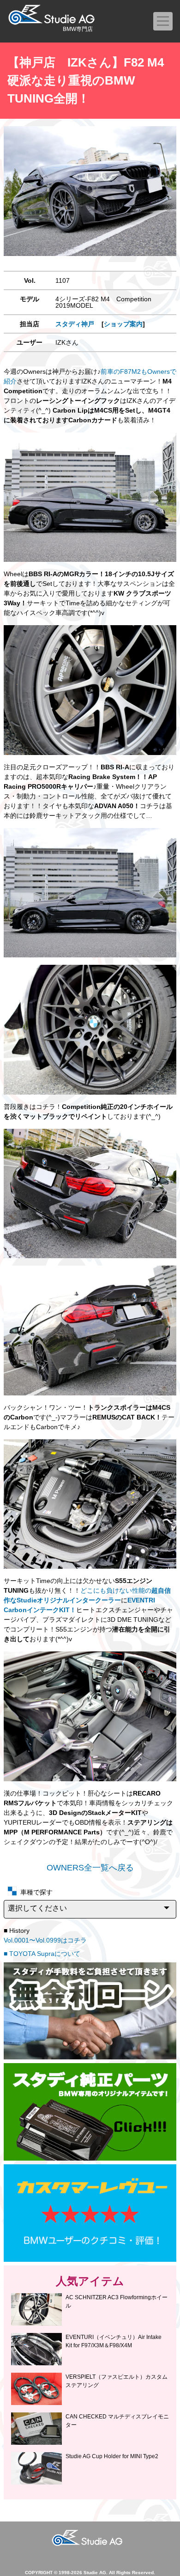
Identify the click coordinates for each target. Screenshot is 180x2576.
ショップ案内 (123, 324)
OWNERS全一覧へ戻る (90, 1868)
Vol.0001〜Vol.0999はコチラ (45, 1940)
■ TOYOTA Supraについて (42, 1954)
